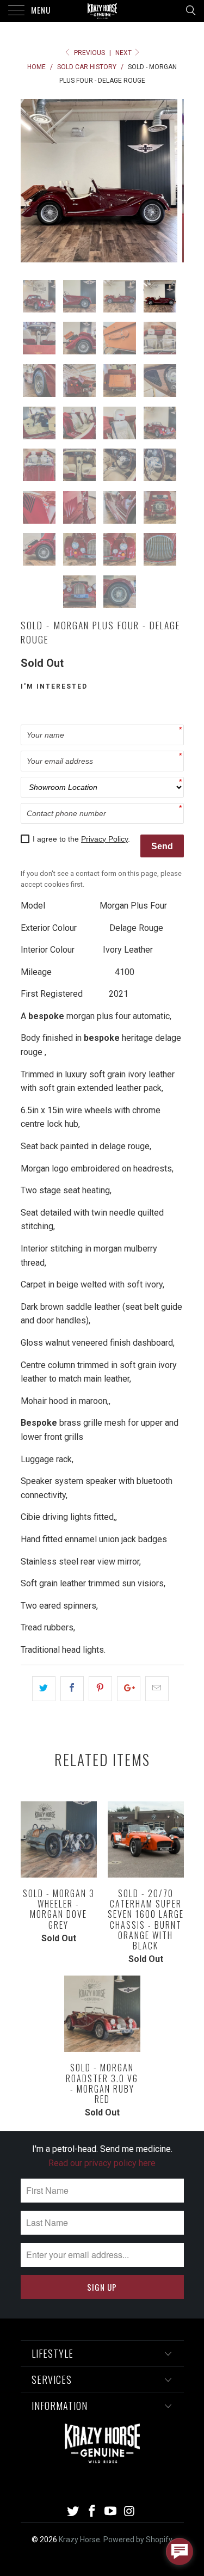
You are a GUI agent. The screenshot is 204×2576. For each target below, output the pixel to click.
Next (124, 53)
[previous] (31, 181)
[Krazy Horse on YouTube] (111, 2512)
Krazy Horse (79, 2540)
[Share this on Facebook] (72, 1689)
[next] (174, 181)
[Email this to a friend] (157, 1689)
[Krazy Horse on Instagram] (130, 2512)
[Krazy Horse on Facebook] (92, 2512)
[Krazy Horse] (102, 11)
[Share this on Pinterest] (100, 1689)
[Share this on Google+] (129, 1689)
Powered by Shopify (138, 2540)
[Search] (190, 10)
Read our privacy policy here (102, 2163)
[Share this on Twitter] (44, 1689)
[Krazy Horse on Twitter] (73, 2512)
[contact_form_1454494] (180, 2552)
